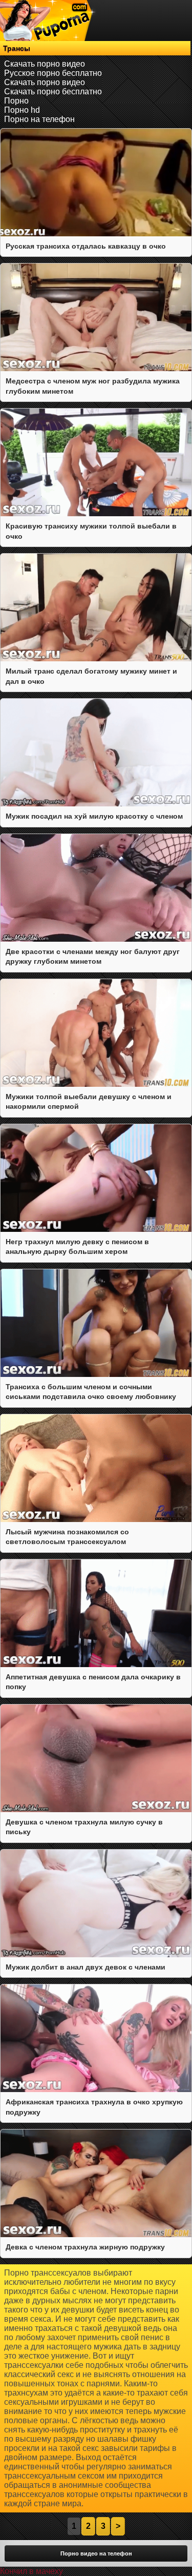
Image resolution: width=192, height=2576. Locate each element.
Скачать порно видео (45, 64)
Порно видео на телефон (96, 2553)
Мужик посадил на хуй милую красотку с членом (94, 816)
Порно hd (22, 110)
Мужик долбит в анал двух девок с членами (86, 1967)
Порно (16, 101)
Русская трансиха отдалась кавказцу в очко (86, 246)
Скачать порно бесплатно (53, 92)
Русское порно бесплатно (53, 73)
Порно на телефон (39, 119)
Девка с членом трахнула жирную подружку (85, 2247)
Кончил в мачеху (31, 2571)
